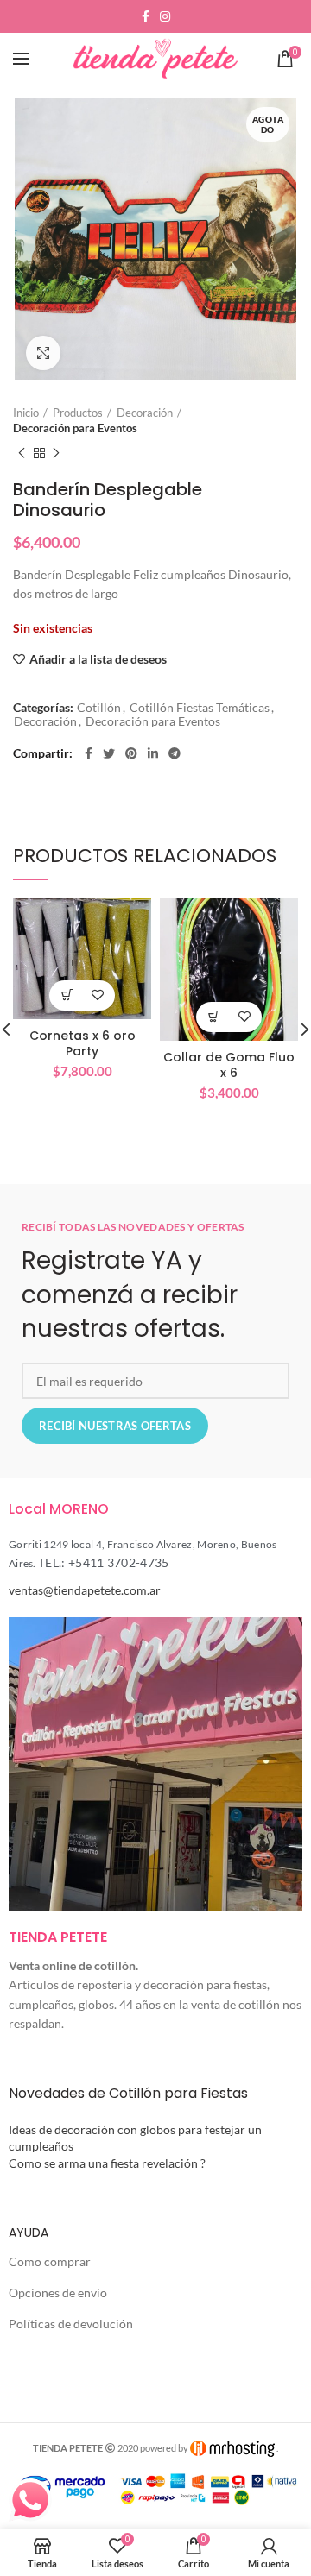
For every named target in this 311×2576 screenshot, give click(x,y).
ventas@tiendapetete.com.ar (85, 1590)
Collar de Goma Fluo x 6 (229, 1065)
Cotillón (99, 708)
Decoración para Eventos (75, 428)
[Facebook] (146, 16)
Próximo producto (56, 453)
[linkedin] (153, 753)
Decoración (145, 413)
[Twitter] (109, 753)
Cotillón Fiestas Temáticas (200, 708)
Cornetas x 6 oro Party (83, 1043)
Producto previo (22, 453)
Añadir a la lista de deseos (98, 659)
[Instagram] (165, 16)
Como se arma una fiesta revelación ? (107, 2163)
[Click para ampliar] (43, 353)
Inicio (26, 413)
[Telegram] (175, 753)
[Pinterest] (131, 753)
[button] (67, 995)
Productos (78, 413)
